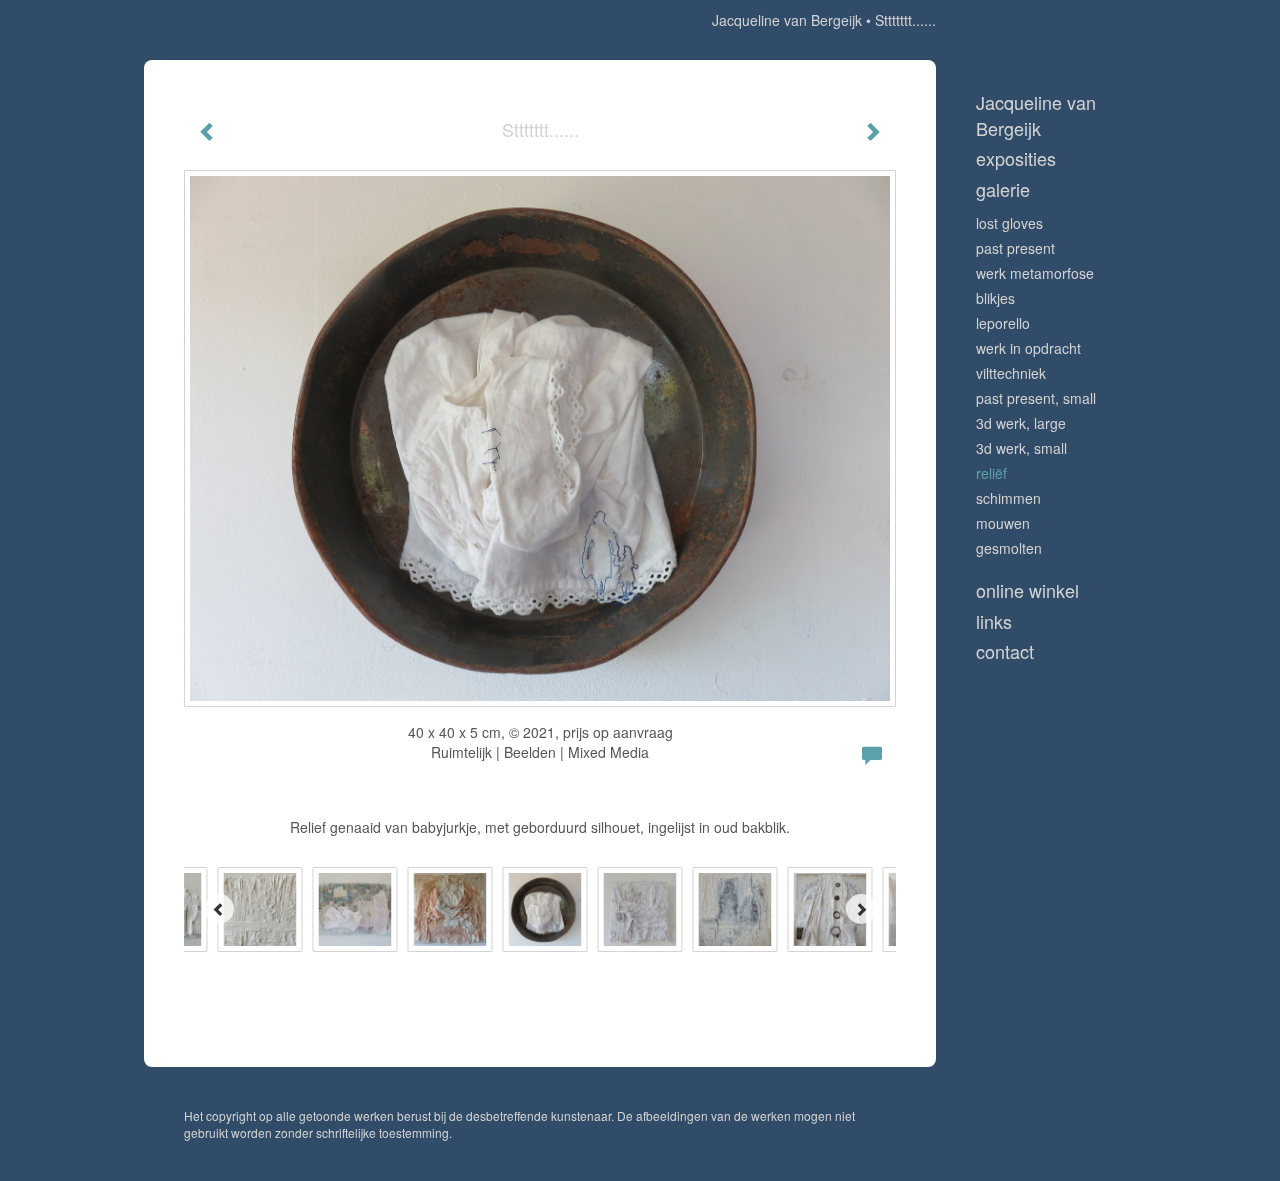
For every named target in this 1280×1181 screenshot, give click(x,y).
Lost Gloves (1009, 223)
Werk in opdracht (1028, 348)
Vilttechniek (1011, 373)
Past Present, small (1036, 398)
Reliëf (991, 473)
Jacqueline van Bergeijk (787, 20)
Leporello (1003, 323)
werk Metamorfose (1035, 273)
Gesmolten (1009, 548)
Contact (1005, 651)
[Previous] (219, 909)
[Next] (861, 909)
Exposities (1016, 158)
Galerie (1003, 189)
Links (994, 621)
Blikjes (995, 298)
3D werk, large (1021, 423)
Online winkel (1027, 590)
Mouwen (1003, 523)
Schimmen (1008, 498)
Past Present (1015, 248)
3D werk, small (1021, 448)
